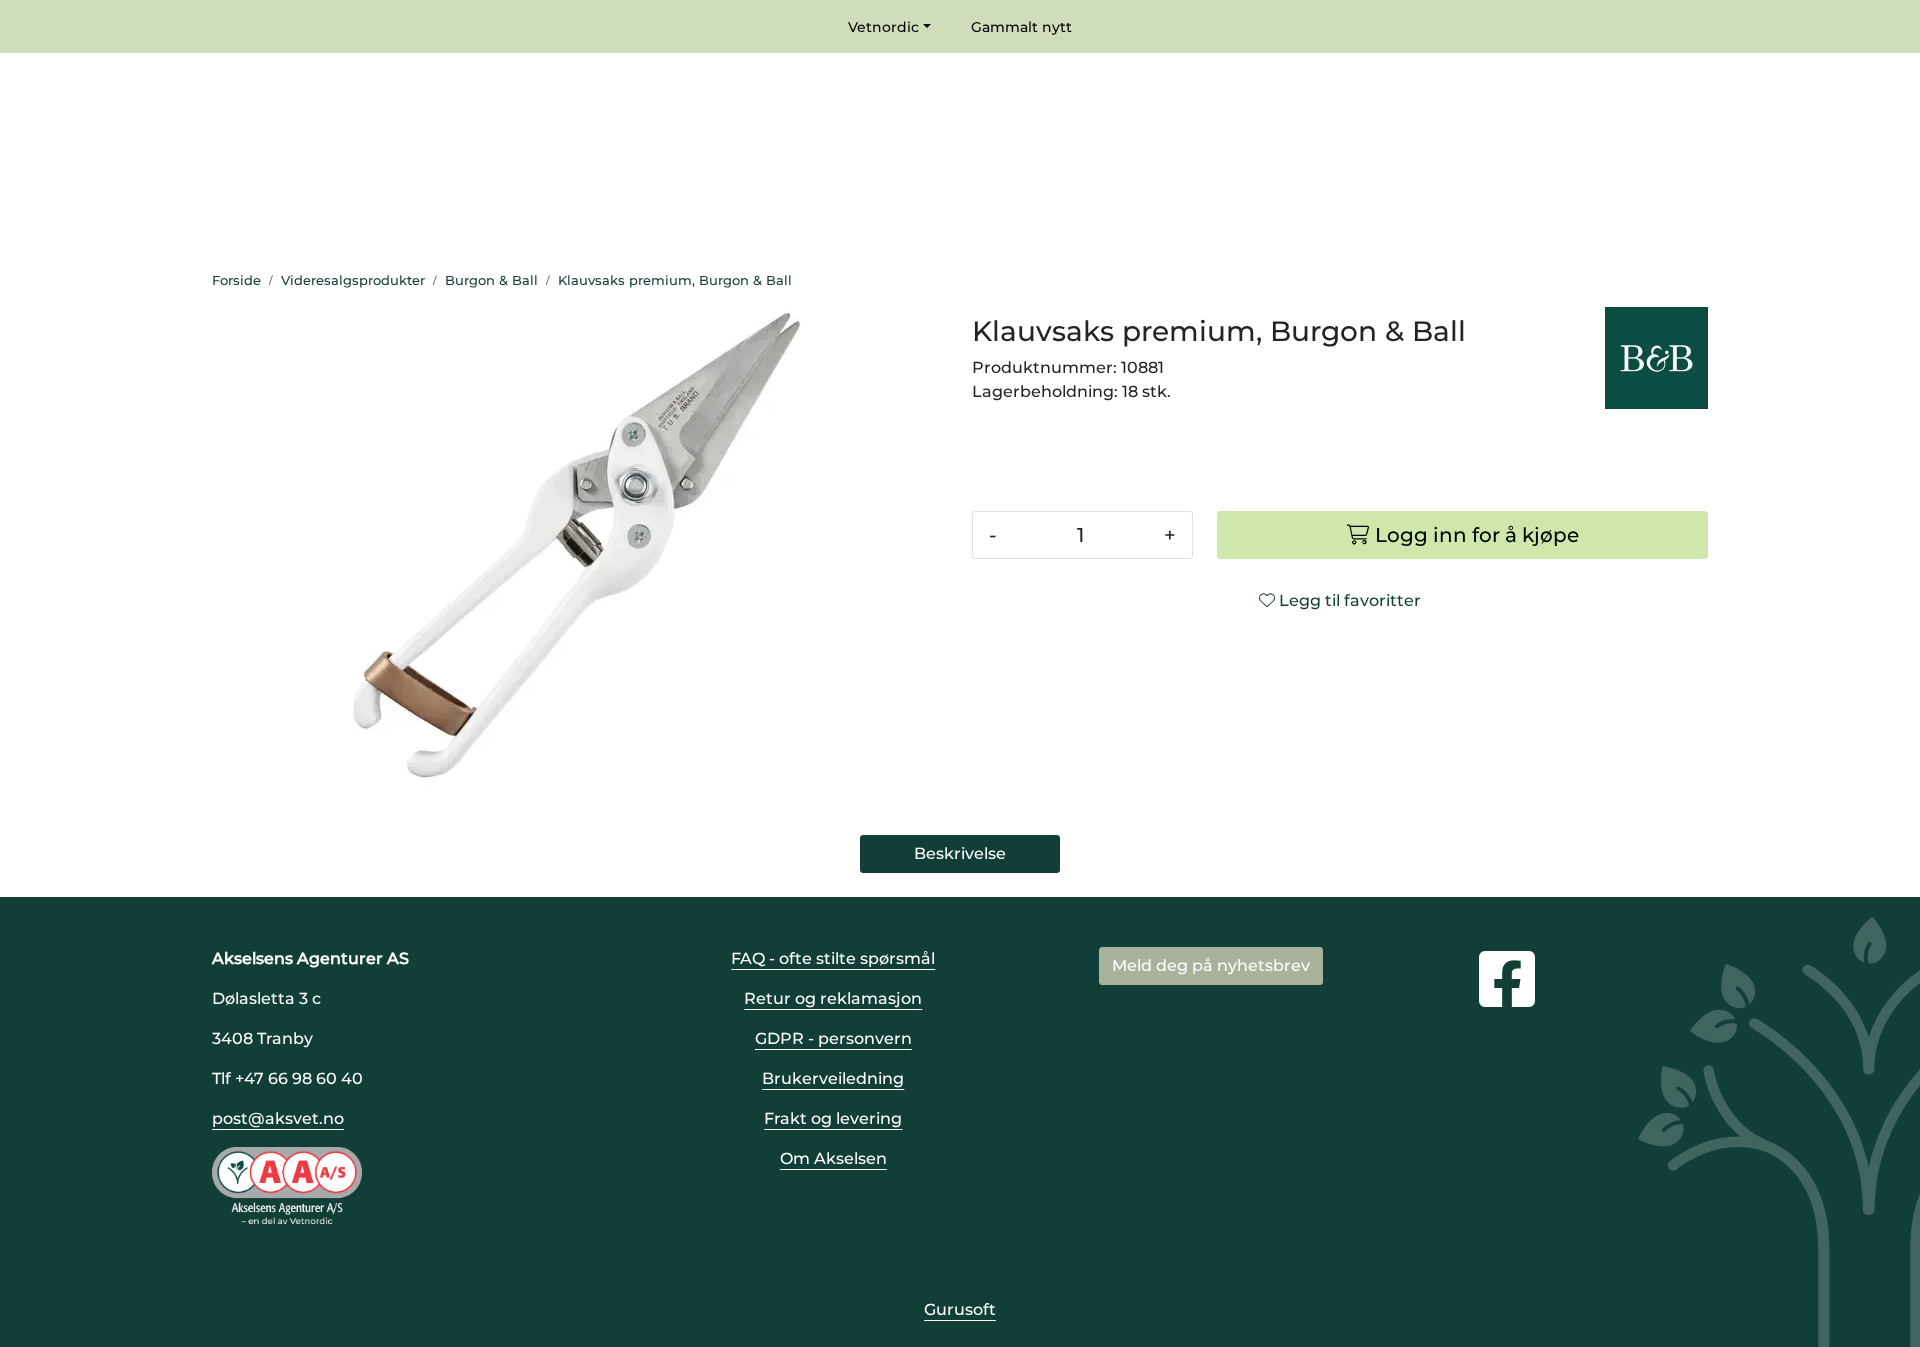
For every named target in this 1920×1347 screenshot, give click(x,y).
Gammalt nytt (1021, 27)
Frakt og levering (833, 1118)
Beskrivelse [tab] (960, 853)
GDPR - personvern (833, 1038)
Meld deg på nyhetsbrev (1211, 965)
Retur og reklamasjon (833, 998)
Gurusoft (960, 1309)
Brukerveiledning (833, 1078)
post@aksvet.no (278, 1118)
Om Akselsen (833, 1158)
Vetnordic (883, 27)
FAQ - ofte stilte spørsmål (833, 958)
